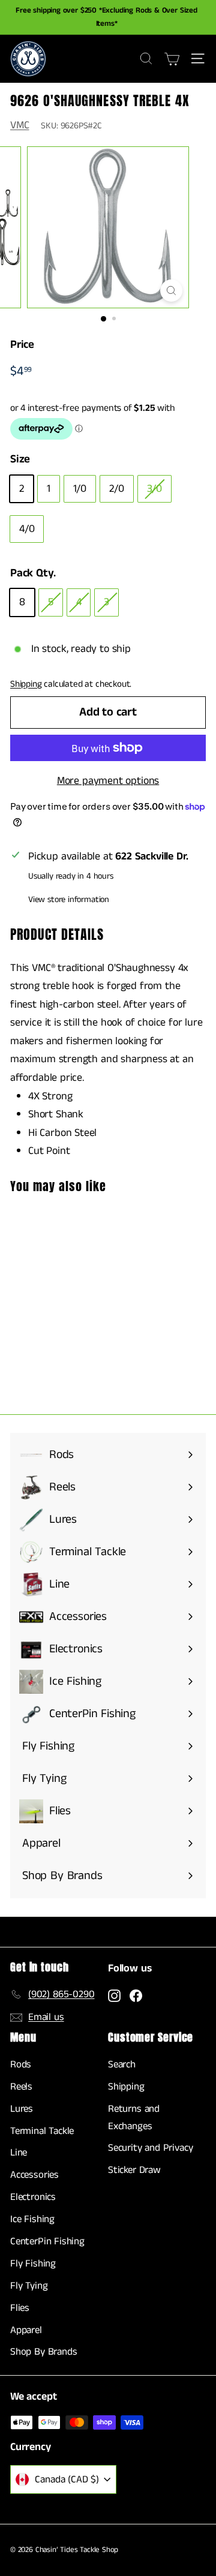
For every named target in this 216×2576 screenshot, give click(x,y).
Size (20, 459)
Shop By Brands (43, 2352)
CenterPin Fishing (47, 2241)
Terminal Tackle (42, 2131)
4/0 (27, 529)
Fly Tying (29, 2286)
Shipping (26, 684)
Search (122, 2064)
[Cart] (172, 59)
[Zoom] (171, 291)
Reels (21, 2087)
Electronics (33, 2197)
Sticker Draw (134, 2170)
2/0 (116, 489)
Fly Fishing (33, 2264)
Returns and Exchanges (134, 2117)
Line (19, 2153)
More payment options (108, 781)
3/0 (154, 489)
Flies (20, 2308)
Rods (21, 2064)
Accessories (34, 2175)
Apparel (26, 2330)
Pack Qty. (33, 573)
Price (22, 345)
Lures (22, 2109)
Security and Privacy (150, 2148)
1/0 (80, 489)
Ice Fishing (32, 2219)
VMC (19, 125)
